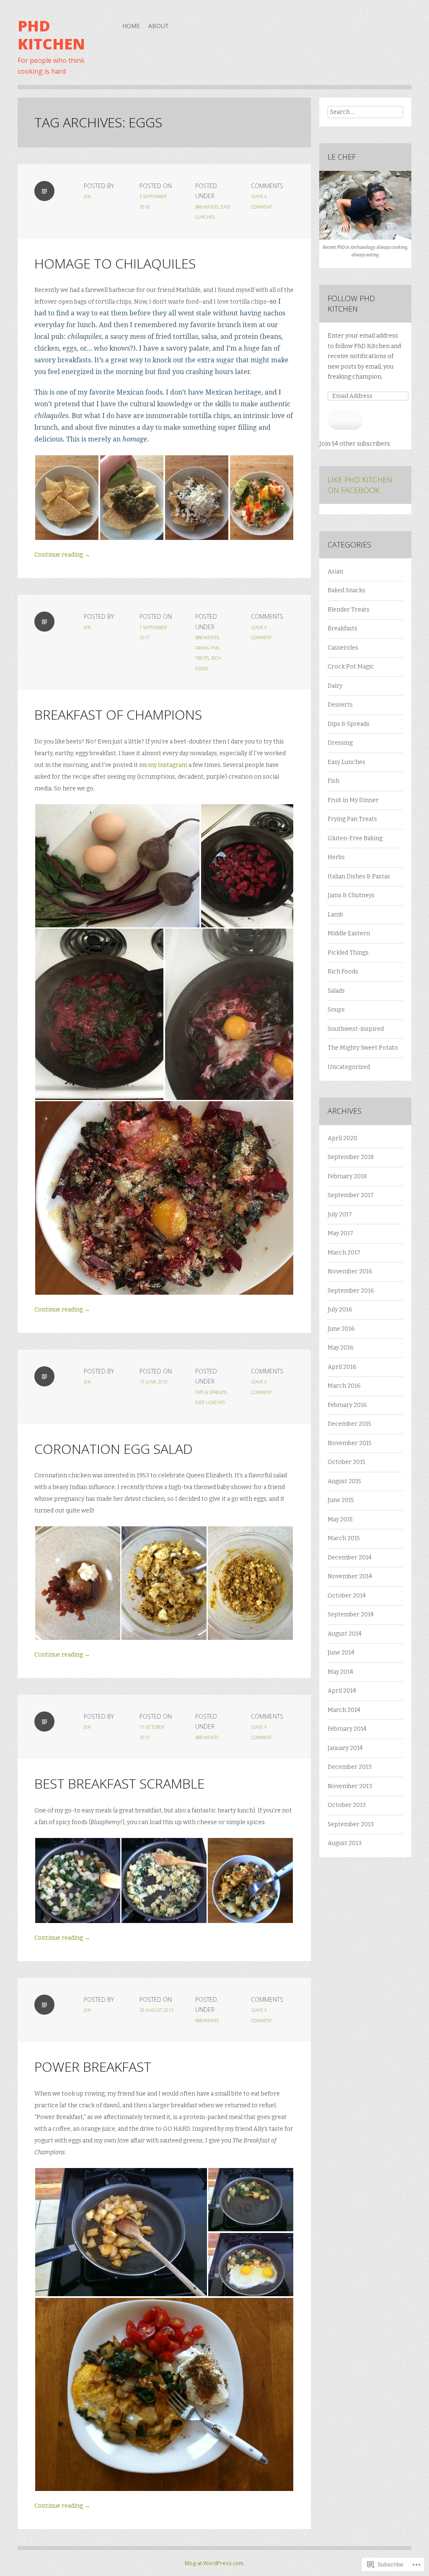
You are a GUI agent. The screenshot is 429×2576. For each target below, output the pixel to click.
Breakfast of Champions (118, 714)
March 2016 (344, 1386)
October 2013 (347, 1805)
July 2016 (340, 1310)
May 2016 (341, 1348)
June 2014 (341, 1653)
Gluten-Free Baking (355, 838)
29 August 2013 (156, 2010)
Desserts (340, 705)
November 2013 (350, 1786)
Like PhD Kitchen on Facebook (360, 485)
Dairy (335, 686)
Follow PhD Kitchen (351, 303)
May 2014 (340, 1672)
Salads (336, 991)
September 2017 (351, 1195)
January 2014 (345, 1748)
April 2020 (342, 1138)
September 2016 (351, 1291)
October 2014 (347, 1596)
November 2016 (350, 1271)
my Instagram (168, 765)
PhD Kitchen (51, 35)
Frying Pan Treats (352, 819)
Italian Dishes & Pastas (359, 876)
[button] (67, 498)
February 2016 (347, 1405)
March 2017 (344, 1253)
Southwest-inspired (356, 1029)
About (159, 26)
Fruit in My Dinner (353, 800)
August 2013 (345, 1843)
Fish (333, 781)
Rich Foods (343, 972)
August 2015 (344, 1481)
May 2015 (340, 1519)
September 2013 (351, 1824)
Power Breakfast (93, 2066)
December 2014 (350, 1558)
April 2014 (342, 1691)
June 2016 (341, 1329)
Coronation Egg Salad (114, 1449)
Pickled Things (348, 953)
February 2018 (347, 1176)
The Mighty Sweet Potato (363, 1048)
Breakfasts (207, 207)
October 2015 (346, 1462)
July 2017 (340, 1214)
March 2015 (344, 1538)
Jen (87, 196)
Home (131, 26)
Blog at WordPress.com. (215, 2563)
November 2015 (350, 1443)
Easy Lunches (210, 1402)
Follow (346, 419)
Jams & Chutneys (351, 895)
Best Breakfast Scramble (119, 1783)
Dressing (340, 743)
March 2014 (344, 1710)
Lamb (335, 915)
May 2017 (340, 1233)
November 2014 (350, 1576)
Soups (336, 1010)
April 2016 (342, 1367)
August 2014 (345, 1634)
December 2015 (349, 1424)
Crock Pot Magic (351, 667)
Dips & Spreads (211, 1392)
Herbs (336, 857)
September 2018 (351, 1157)
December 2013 (350, 1767)
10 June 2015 (154, 1382)
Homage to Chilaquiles (115, 263)
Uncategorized (349, 1067)
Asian (335, 572)
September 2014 (351, 1615)
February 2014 (347, 1729)
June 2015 (341, 1500)
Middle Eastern (349, 933)
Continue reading (62, 555)
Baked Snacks (346, 590)
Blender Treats (349, 610)
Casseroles (343, 648)
